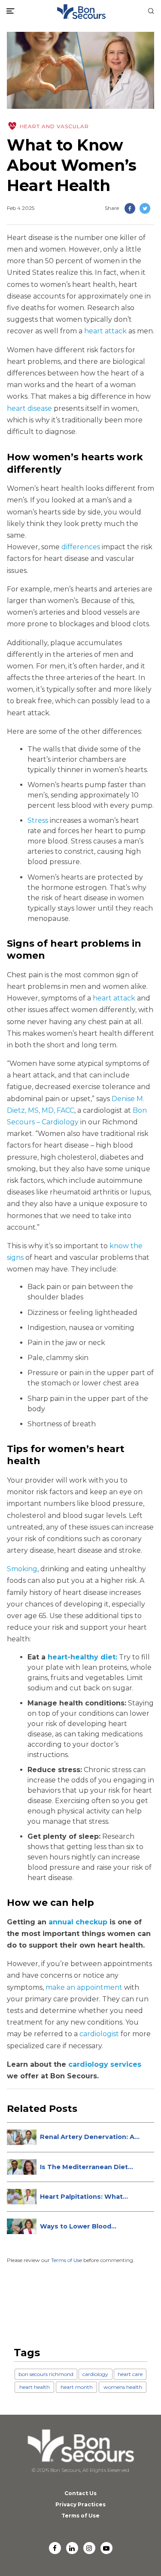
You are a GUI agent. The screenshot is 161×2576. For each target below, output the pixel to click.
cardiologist (99, 2034)
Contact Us (80, 2493)
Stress (38, 820)
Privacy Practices (80, 2504)
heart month (77, 2387)
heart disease (29, 408)
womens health (123, 2387)
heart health (35, 2387)
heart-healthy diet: (82, 1657)
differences (81, 547)
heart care (130, 2374)
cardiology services (105, 2064)
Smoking (22, 1569)
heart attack (105, 331)
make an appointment (84, 1987)
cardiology (95, 2374)
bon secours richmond (46, 2374)
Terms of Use (67, 2260)
